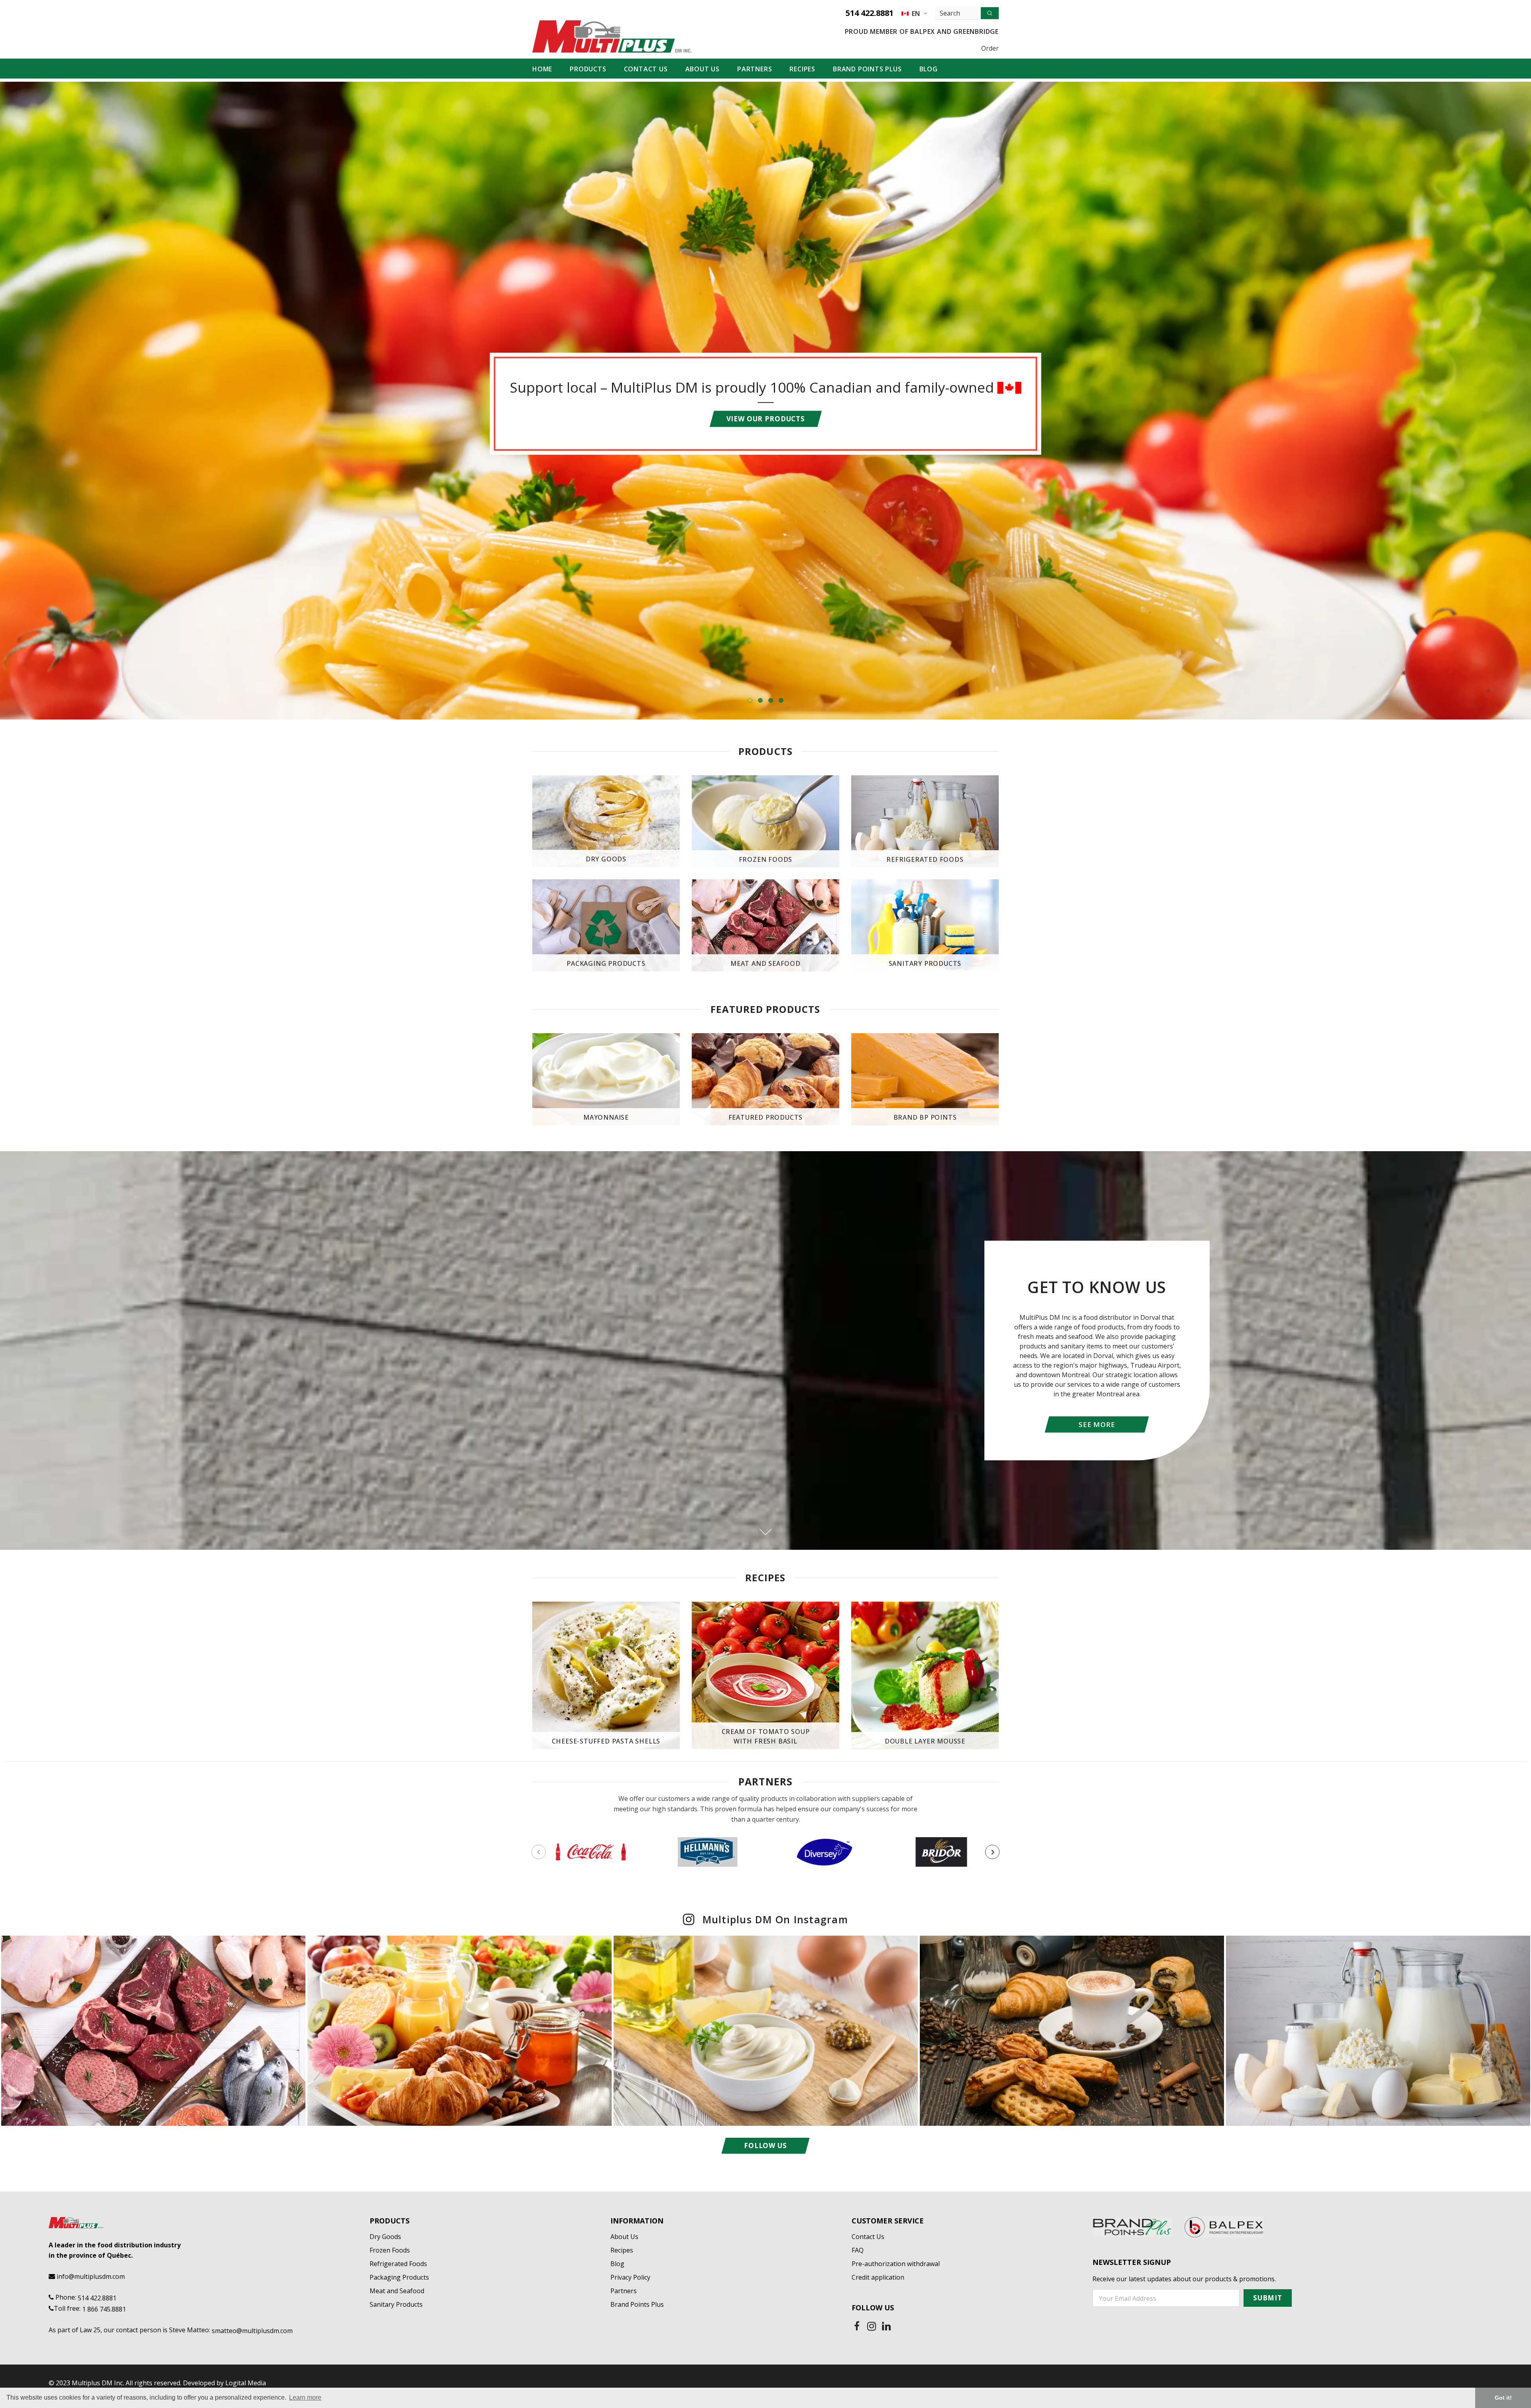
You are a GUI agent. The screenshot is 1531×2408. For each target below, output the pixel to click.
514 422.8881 (870, 13)
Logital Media (246, 2383)
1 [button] (750, 700)
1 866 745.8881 (104, 2309)
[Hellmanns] (707, 1852)
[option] (765, 401)
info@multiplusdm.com (91, 2276)
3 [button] (771, 700)
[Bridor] (941, 1852)
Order (990, 48)
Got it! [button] (1503, 2398)
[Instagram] (872, 2326)
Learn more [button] (305, 2397)
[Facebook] (857, 2326)
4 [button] (781, 700)
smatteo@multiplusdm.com (252, 2331)
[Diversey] (824, 1852)
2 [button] (760, 700)
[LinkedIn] (886, 2326)
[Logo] (612, 36)
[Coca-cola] (591, 1852)
